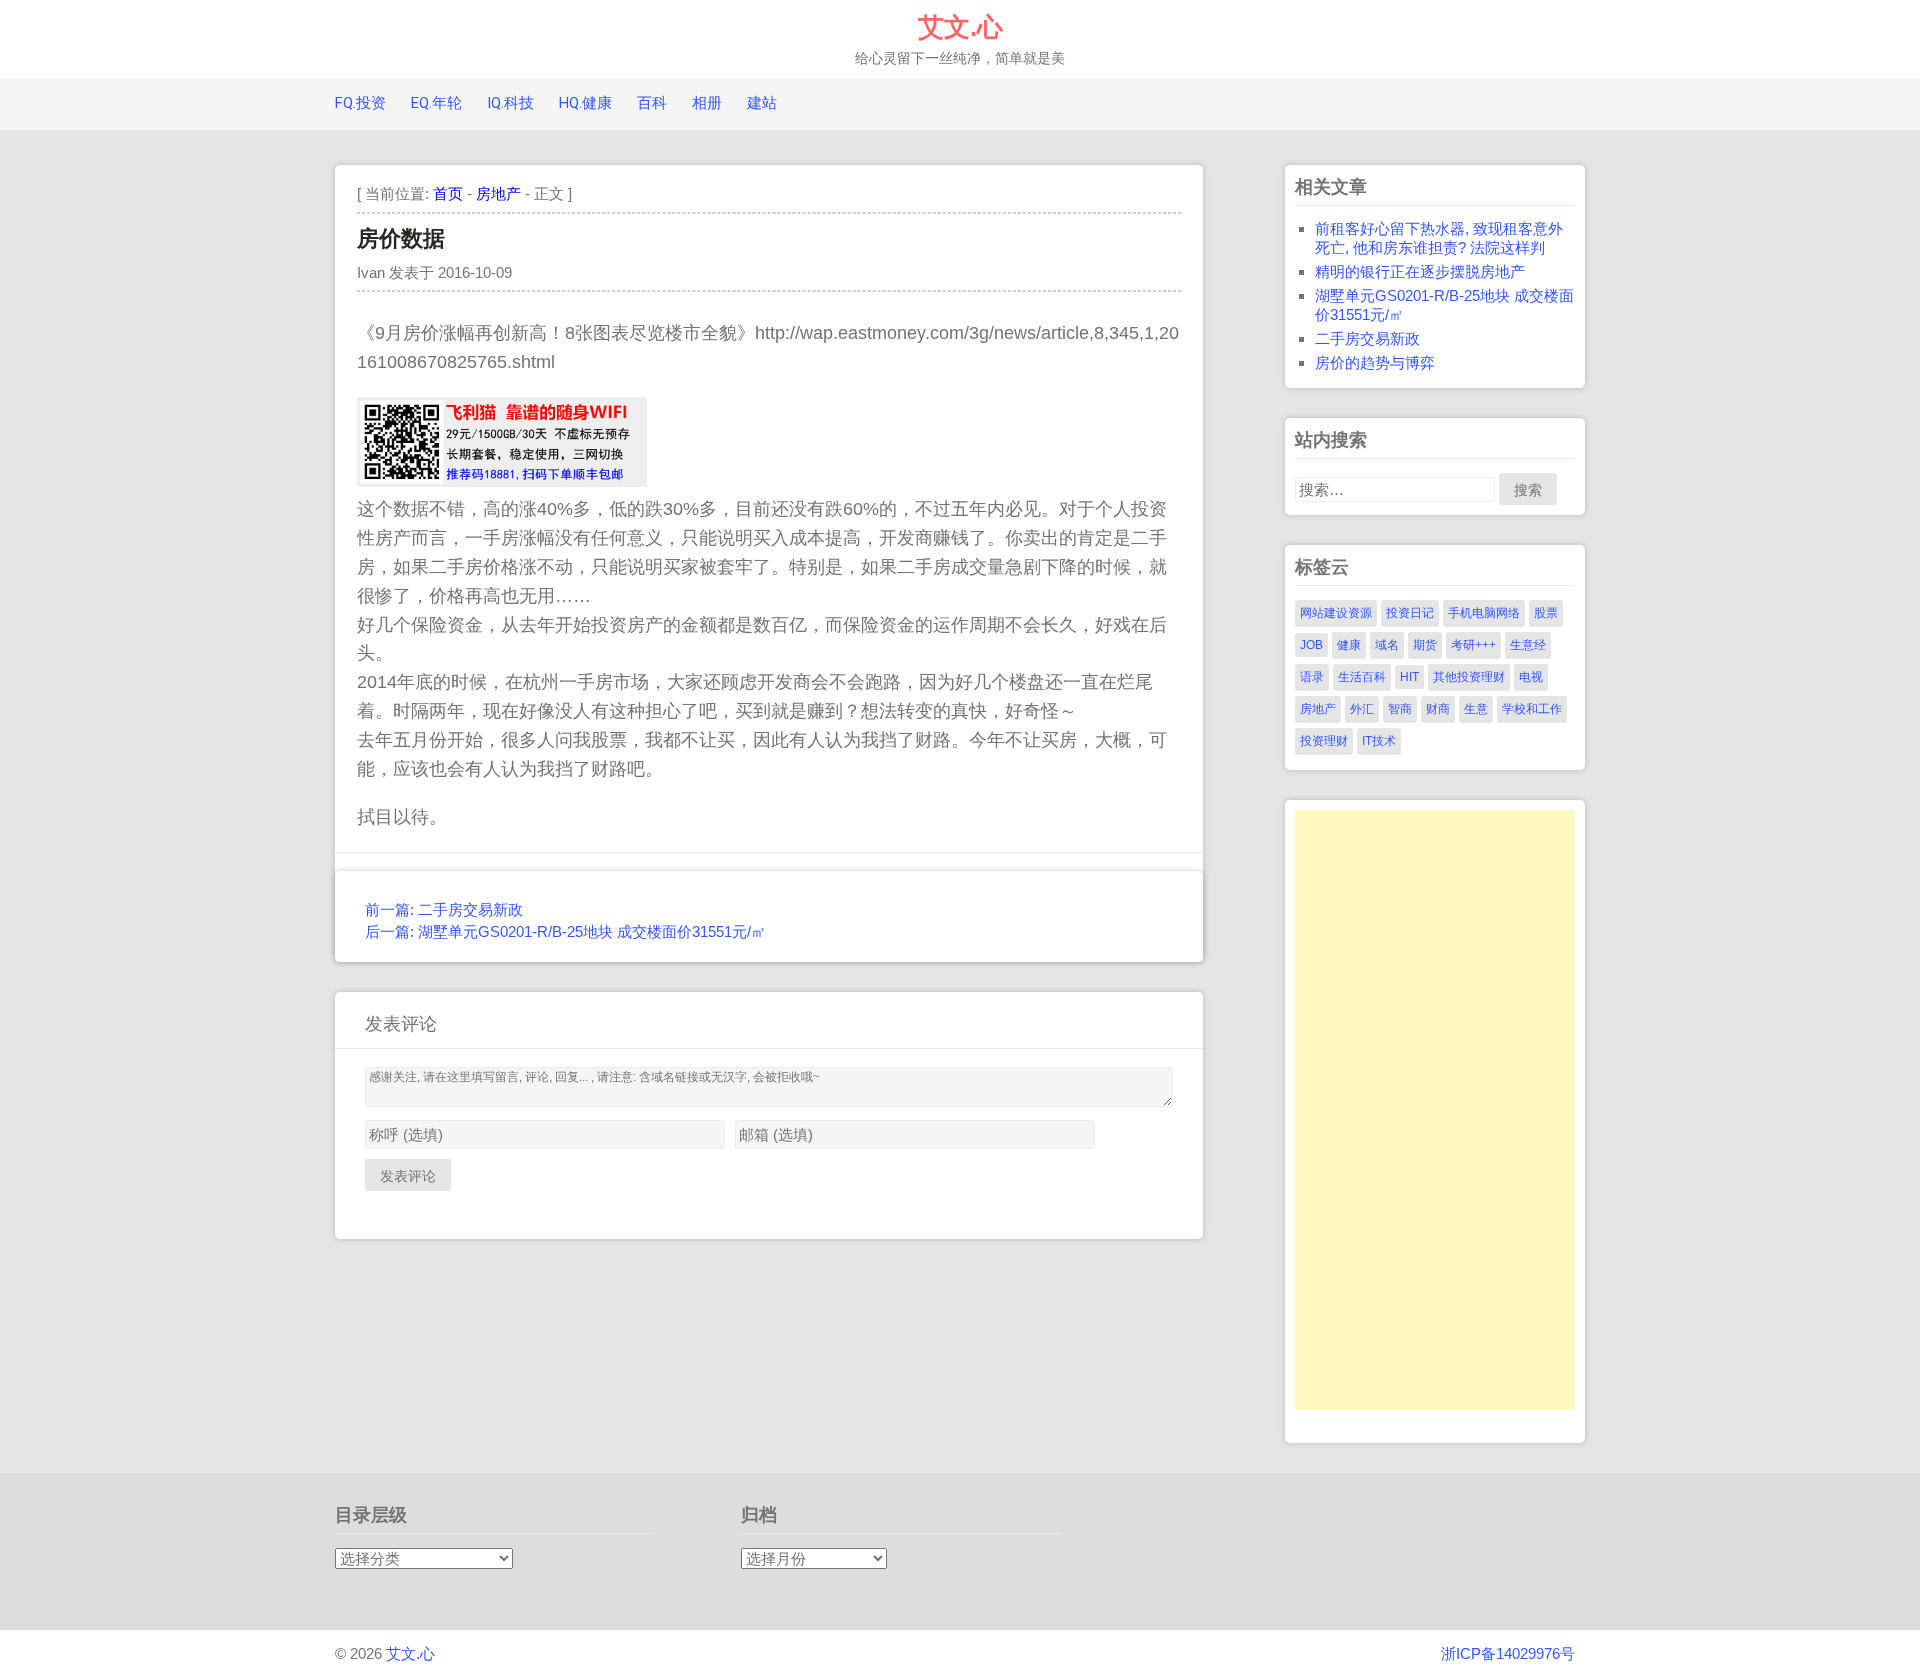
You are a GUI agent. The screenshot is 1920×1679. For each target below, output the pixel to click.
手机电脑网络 (1484, 613)
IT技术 (1379, 741)
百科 (652, 103)
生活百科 (1362, 677)
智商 (1400, 709)
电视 (1531, 677)
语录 (1312, 677)
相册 (707, 103)
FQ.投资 (360, 103)
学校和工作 (1532, 709)
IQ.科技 (510, 103)
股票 (1546, 613)
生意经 (1528, 645)
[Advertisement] (1435, 1110)
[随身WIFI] (502, 481)
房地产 (498, 193)
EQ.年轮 (436, 103)
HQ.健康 (585, 103)
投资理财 (1324, 741)
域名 (1387, 645)
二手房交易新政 (1367, 338)
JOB (1311, 645)
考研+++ (1473, 645)
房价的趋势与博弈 (1375, 362)
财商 (1438, 709)
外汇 (1362, 709)
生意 (1476, 709)
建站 (762, 103)
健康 (1349, 645)
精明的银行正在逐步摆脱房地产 (1420, 271)
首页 (448, 193)
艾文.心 (960, 27)
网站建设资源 (1336, 613)
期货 (1425, 645)
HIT (1409, 677)
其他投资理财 (1469, 677)
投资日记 (1410, 613)
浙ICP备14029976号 (1508, 1653)
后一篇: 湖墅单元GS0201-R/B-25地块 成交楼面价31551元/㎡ (565, 931)
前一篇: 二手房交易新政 (444, 909)
